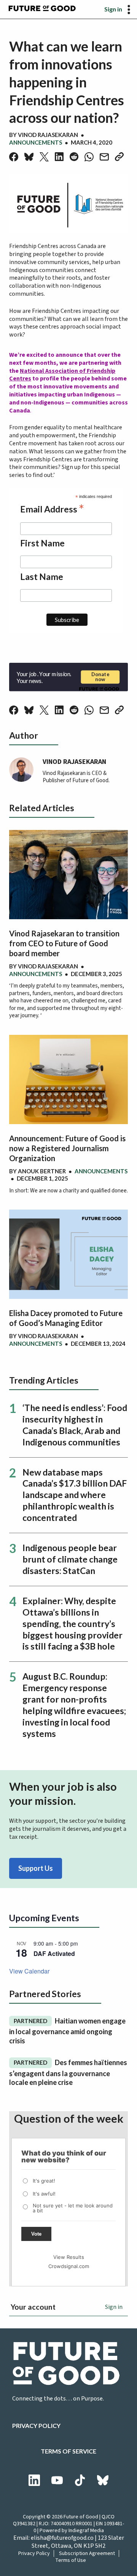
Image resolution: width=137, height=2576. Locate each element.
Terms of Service (68, 2451)
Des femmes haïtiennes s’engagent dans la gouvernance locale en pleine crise (68, 2072)
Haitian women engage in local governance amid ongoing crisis (67, 2031)
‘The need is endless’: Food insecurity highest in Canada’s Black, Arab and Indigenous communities (75, 1425)
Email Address (52, 508)
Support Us (36, 1868)
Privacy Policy (36, 2425)
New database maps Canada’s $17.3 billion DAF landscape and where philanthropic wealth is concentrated (75, 1495)
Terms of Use (71, 2560)
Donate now (100, 677)
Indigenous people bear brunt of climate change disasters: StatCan (70, 1559)
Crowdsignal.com (69, 2266)
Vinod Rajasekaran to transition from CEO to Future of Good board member (64, 943)
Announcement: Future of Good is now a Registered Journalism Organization (67, 1148)
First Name (42, 543)
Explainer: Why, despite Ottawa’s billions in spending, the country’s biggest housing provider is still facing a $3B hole (72, 1624)
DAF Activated (54, 1953)
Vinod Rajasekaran (48, 135)
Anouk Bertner (42, 1171)
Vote (36, 2234)
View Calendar (29, 1971)
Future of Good (81, 2517)
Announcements (36, 142)
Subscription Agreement (87, 2553)
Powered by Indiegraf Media (72, 2531)
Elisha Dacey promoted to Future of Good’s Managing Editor (66, 1318)
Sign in (113, 9)
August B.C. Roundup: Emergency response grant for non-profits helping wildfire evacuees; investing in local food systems (74, 1705)
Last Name (42, 577)
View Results (69, 2257)
